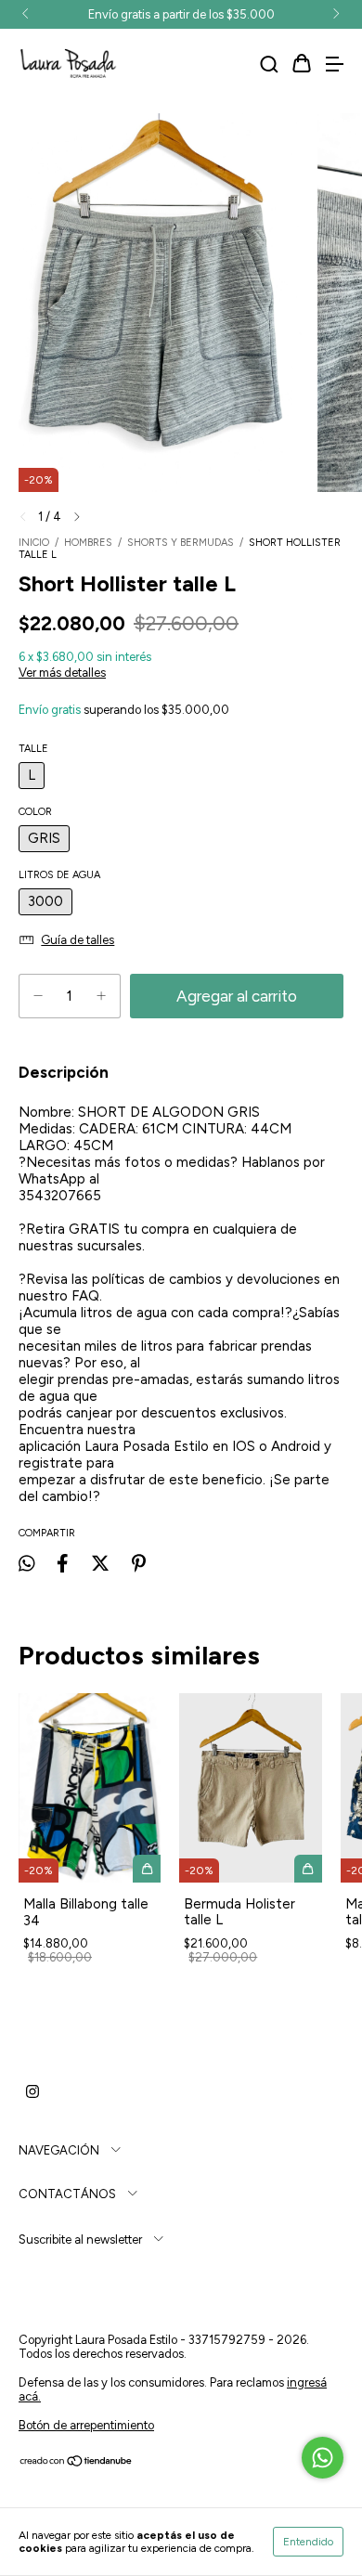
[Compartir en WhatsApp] (26, 1563)
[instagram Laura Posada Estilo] (32, 2092)
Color (35, 812)
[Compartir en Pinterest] (139, 1563)
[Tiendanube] (77, 2463)
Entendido (308, 2542)
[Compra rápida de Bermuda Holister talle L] (308, 1869)
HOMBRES (88, 543)
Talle (33, 749)
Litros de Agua (59, 875)
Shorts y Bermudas (182, 543)
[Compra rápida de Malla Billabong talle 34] (147, 1869)
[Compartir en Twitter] (100, 1563)
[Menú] (334, 65)
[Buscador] (269, 65)
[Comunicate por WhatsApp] (323, 2458)
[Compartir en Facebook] (62, 1563)
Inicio (34, 543)
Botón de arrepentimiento (86, 2425)
